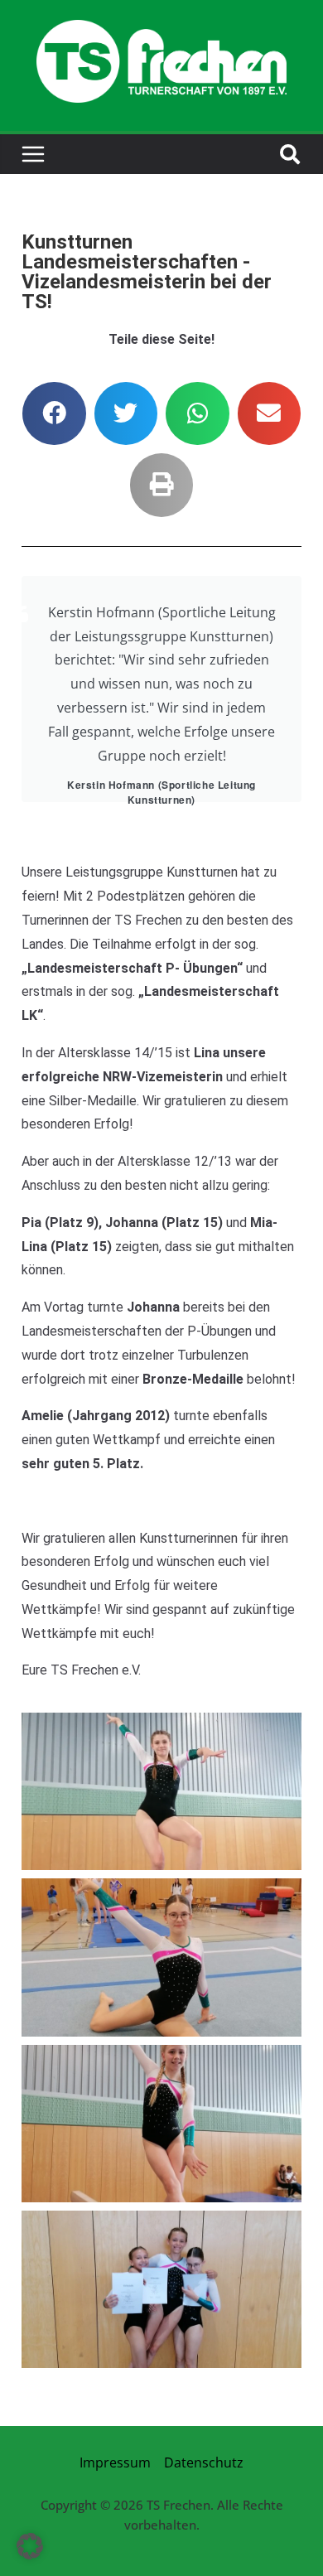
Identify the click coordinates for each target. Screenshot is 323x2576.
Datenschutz (204, 2462)
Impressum (115, 2462)
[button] (54, 414)
